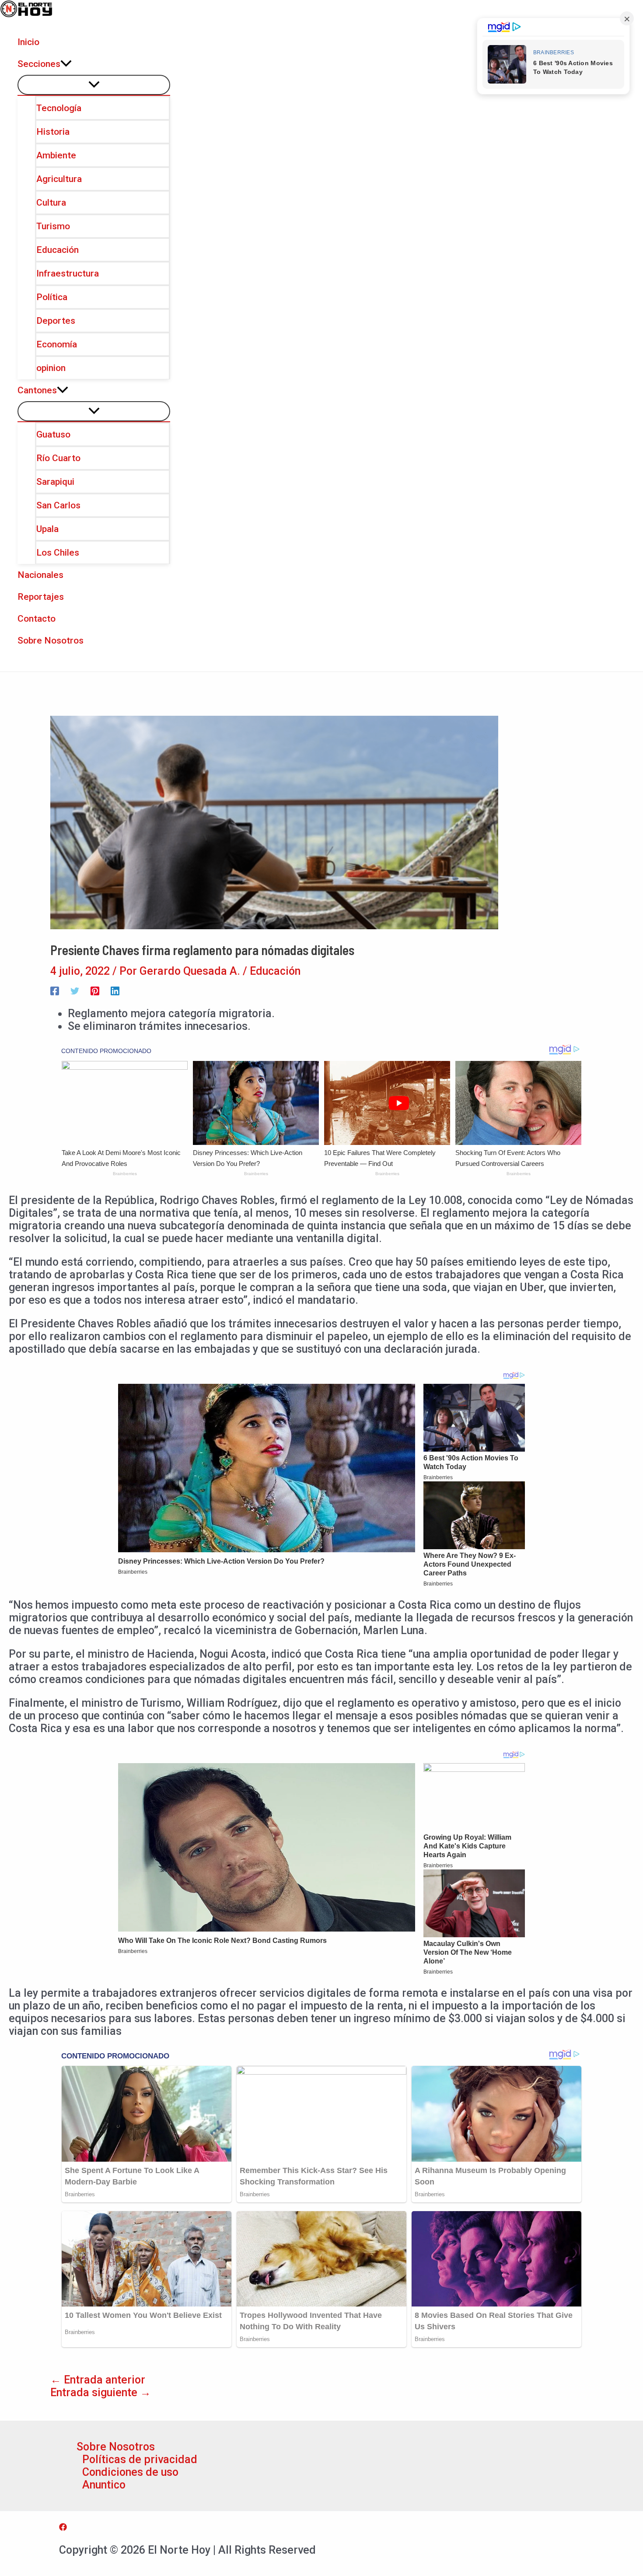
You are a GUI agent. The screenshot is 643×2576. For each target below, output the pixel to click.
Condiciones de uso (130, 2472)
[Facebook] (55, 990)
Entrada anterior (98, 2380)
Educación (275, 971)
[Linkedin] (115, 990)
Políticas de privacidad (140, 2459)
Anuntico (104, 2485)
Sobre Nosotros (116, 2447)
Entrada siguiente (101, 2392)
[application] (66, 64)
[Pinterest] (95, 990)
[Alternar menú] (94, 85)
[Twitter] (75, 990)
